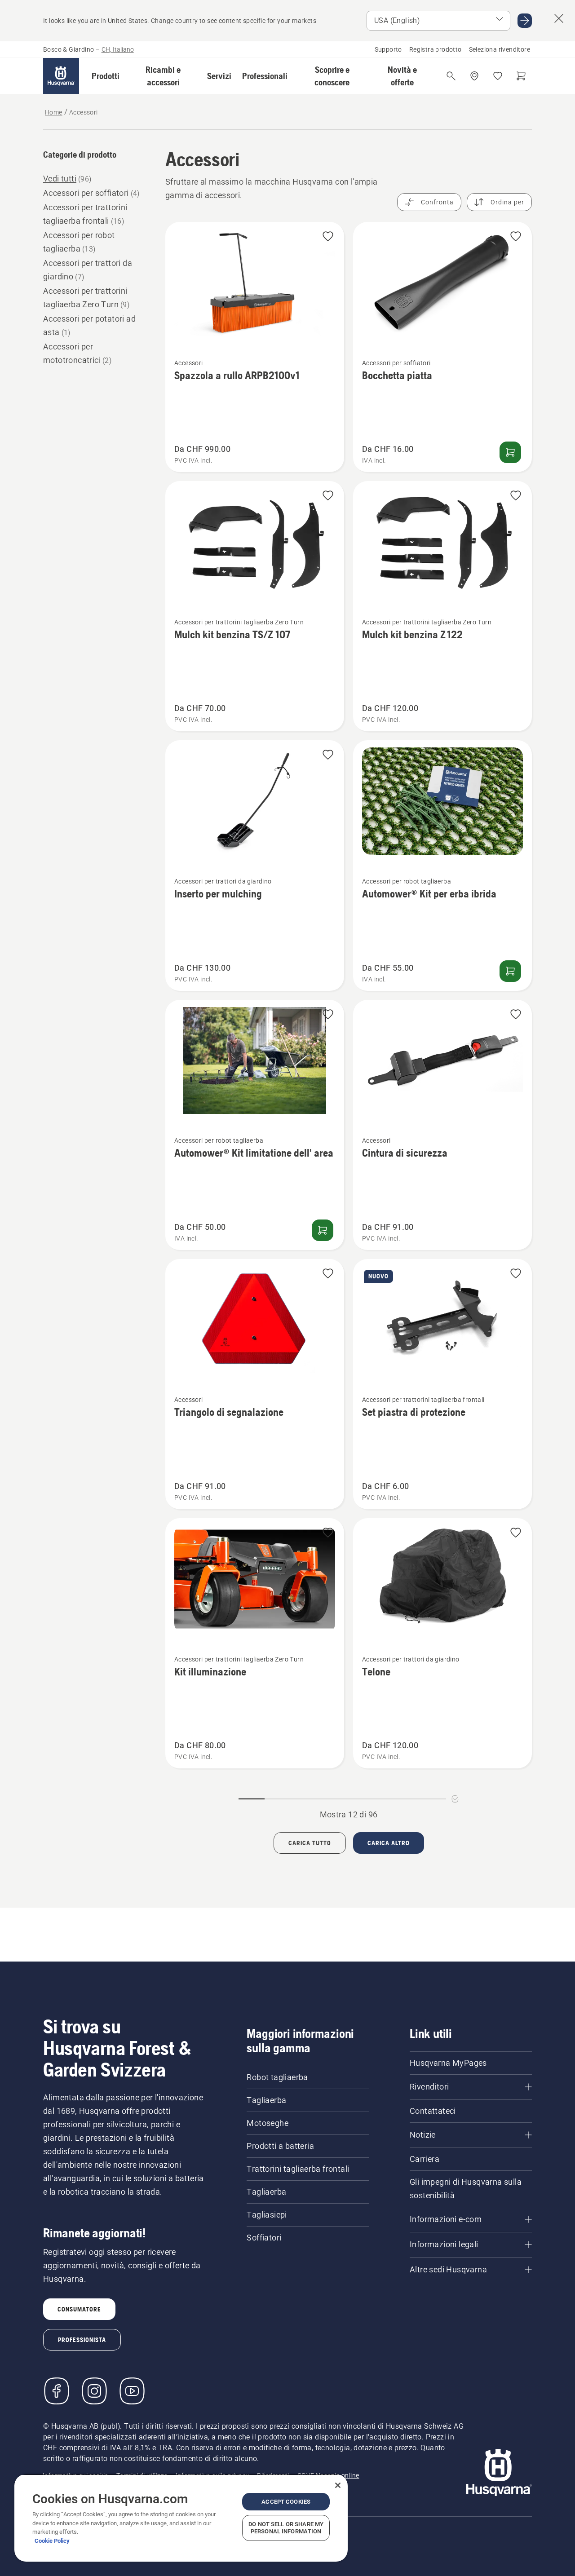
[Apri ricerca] (451, 76)
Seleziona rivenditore (500, 49)
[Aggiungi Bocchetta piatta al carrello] (510, 452)
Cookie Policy (52, 2541)
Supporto (388, 49)
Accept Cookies (286, 2502)
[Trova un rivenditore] (474, 76)
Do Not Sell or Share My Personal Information (286, 2528)
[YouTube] (132, 2391)
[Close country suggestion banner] (559, 18)
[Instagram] (94, 2391)
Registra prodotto (436, 49)
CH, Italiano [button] (118, 49)
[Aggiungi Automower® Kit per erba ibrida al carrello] (510, 971)
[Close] (338, 2485)
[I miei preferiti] (498, 76)
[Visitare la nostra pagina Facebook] (57, 2391)
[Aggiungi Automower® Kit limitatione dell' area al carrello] (323, 1230)
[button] (106, 76)
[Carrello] (521, 76)
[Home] (61, 76)
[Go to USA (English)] (525, 21)
